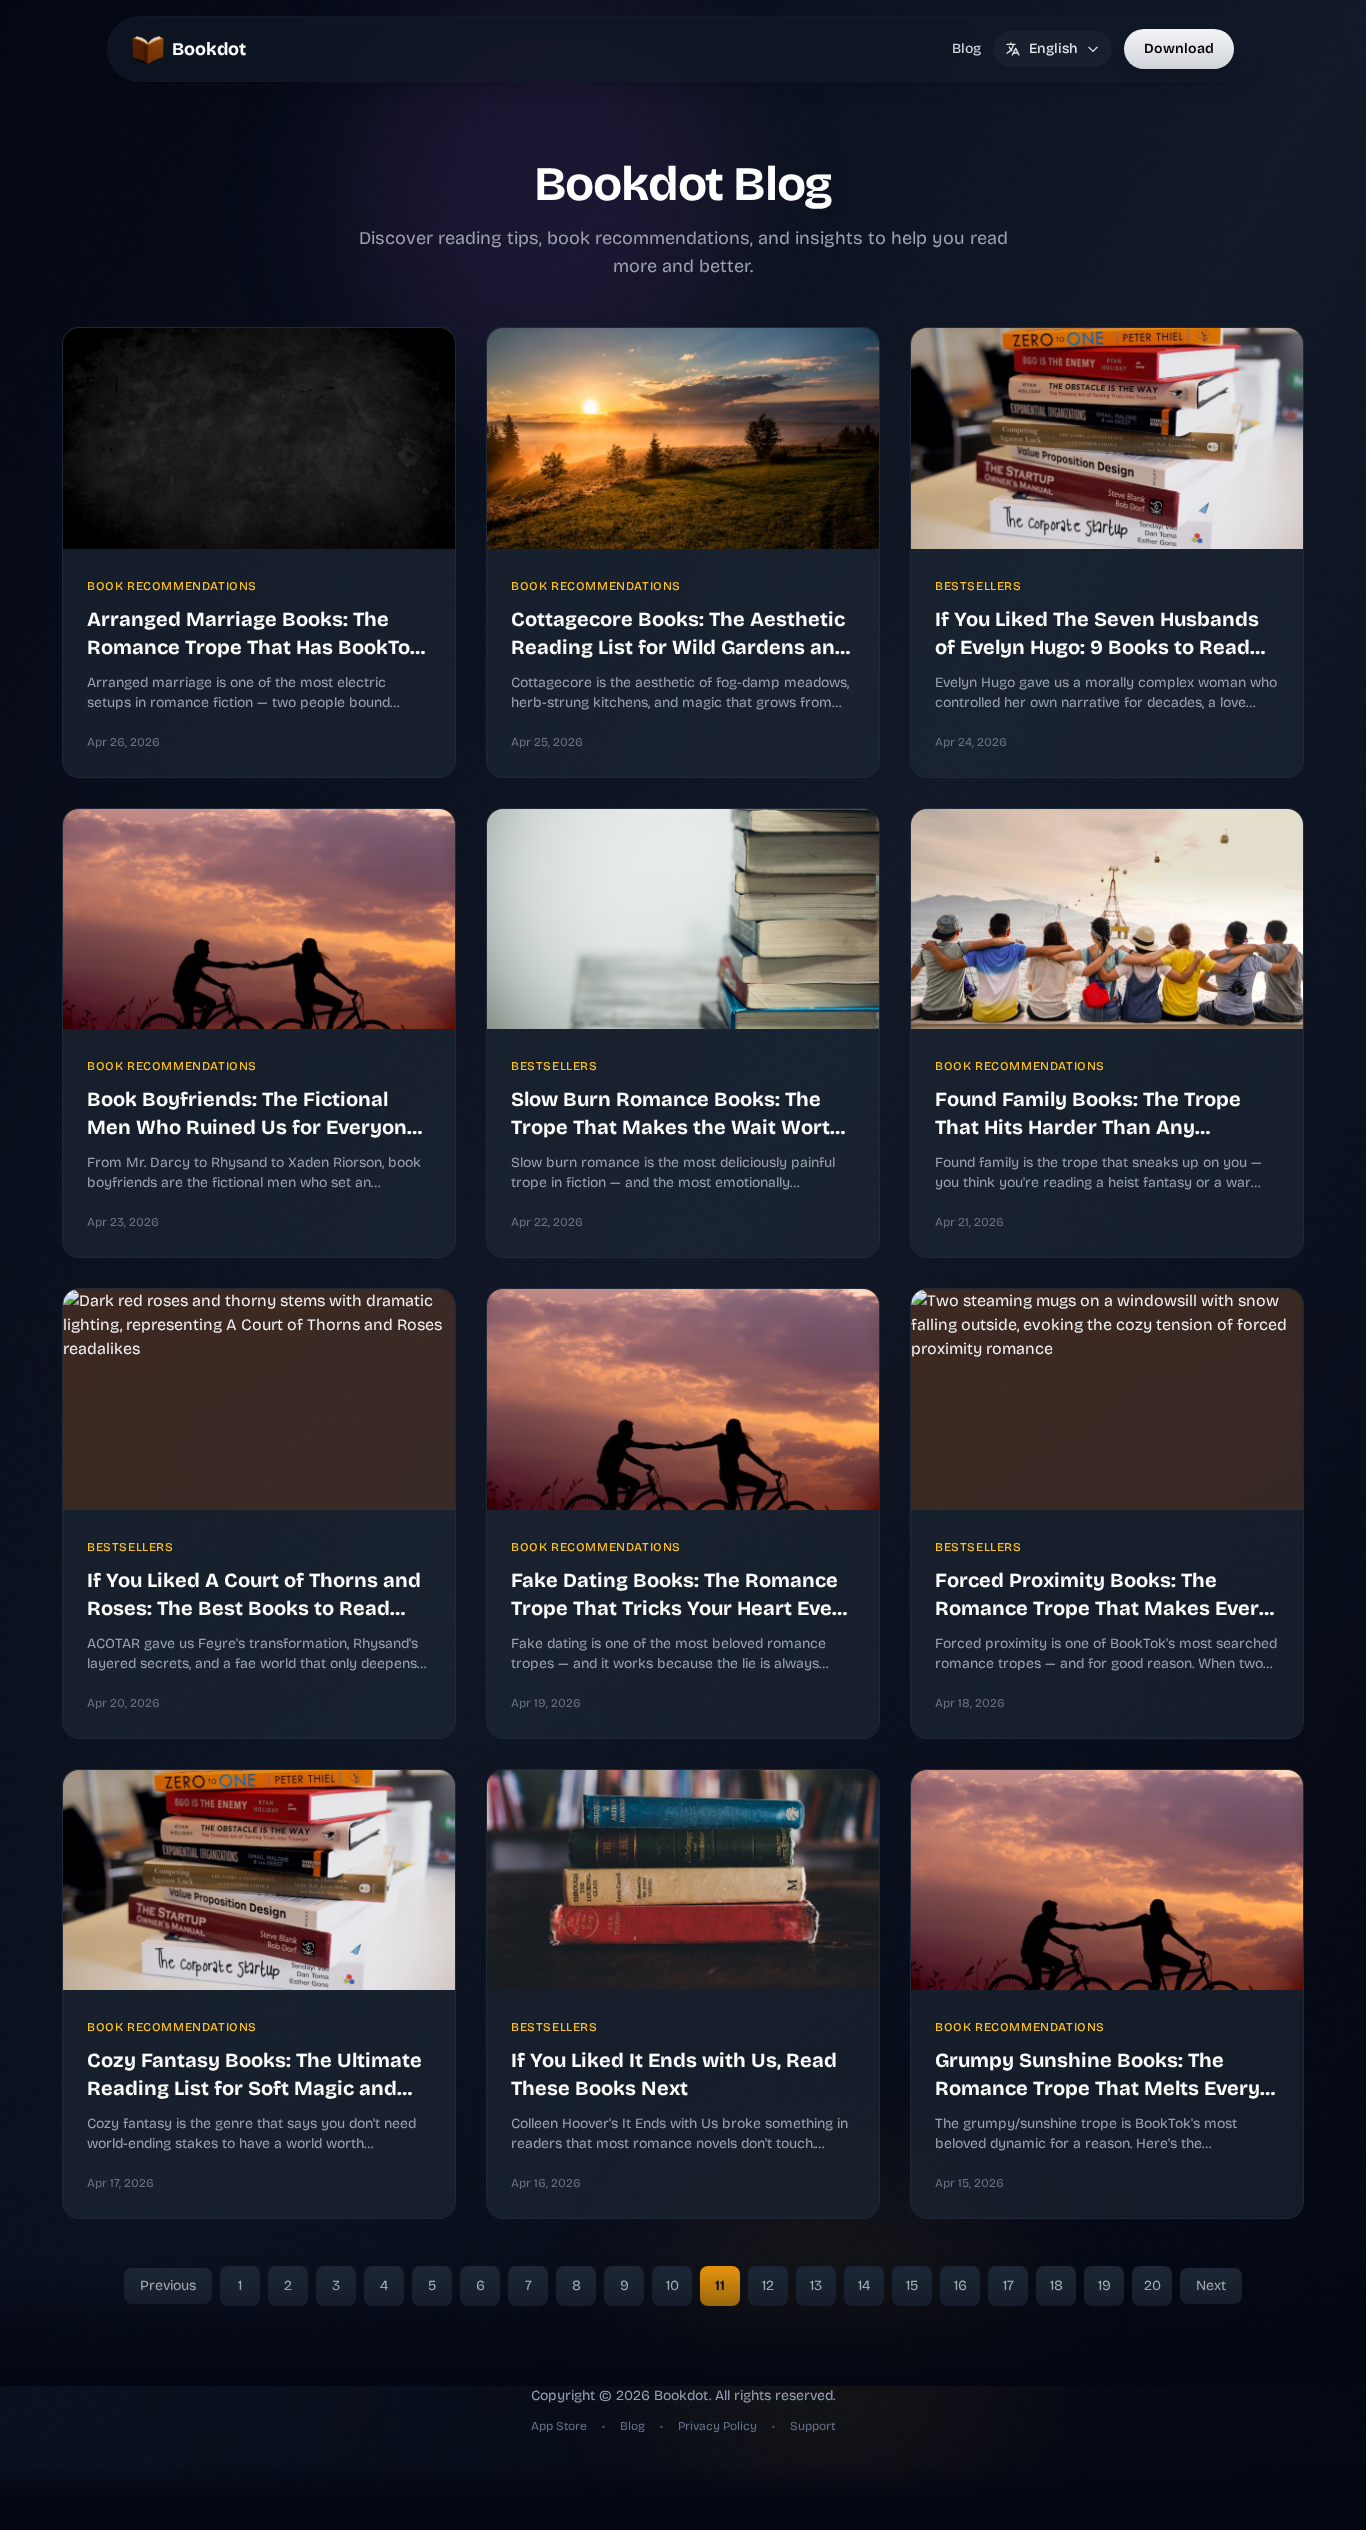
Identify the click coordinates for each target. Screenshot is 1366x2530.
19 (1104, 2285)
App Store (560, 2426)
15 (912, 2285)
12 (768, 2285)
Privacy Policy (719, 2426)
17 (1008, 2285)
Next (1211, 2285)
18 (1056, 2285)
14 (864, 2285)
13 (816, 2285)
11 (720, 2285)
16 (960, 2285)
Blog (966, 48)
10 (672, 2285)
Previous (168, 2285)
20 (1152, 2285)
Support (812, 2426)
